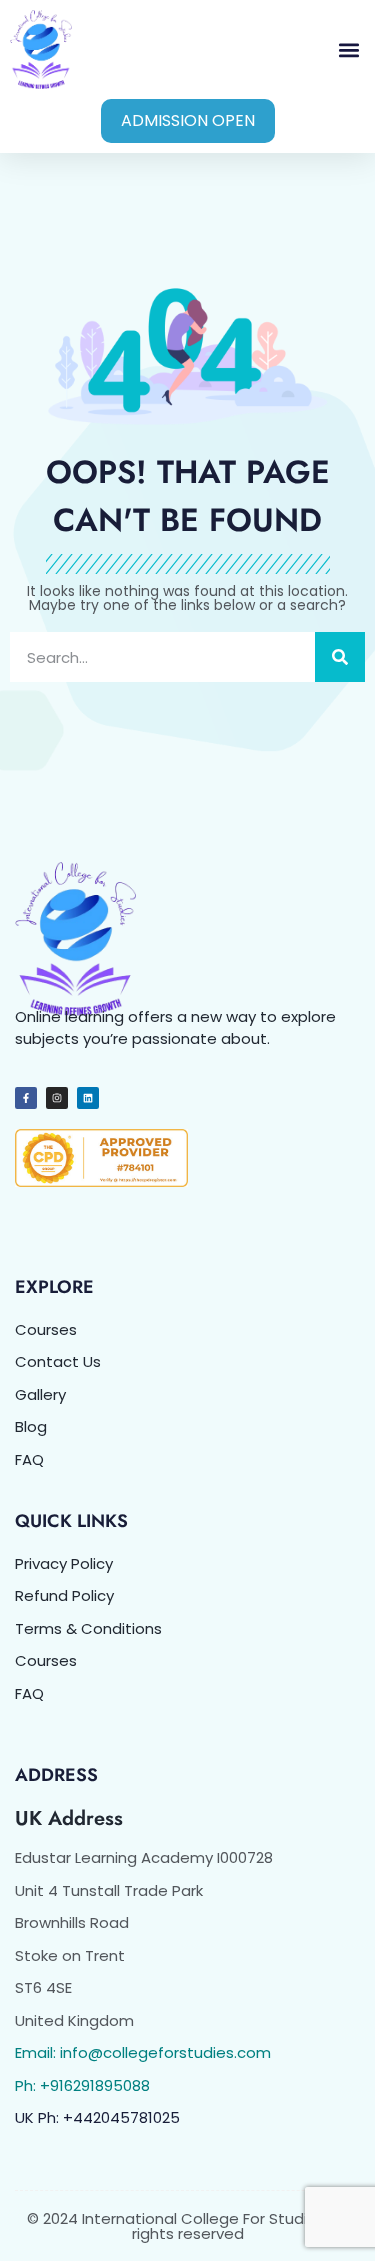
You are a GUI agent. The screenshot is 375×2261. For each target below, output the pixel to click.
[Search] (340, 657)
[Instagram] (57, 1098)
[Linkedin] (88, 1098)
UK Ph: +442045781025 (97, 2117)
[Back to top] (335, 2221)
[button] (348, 49)
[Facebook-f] (26, 1098)
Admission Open (188, 120)
